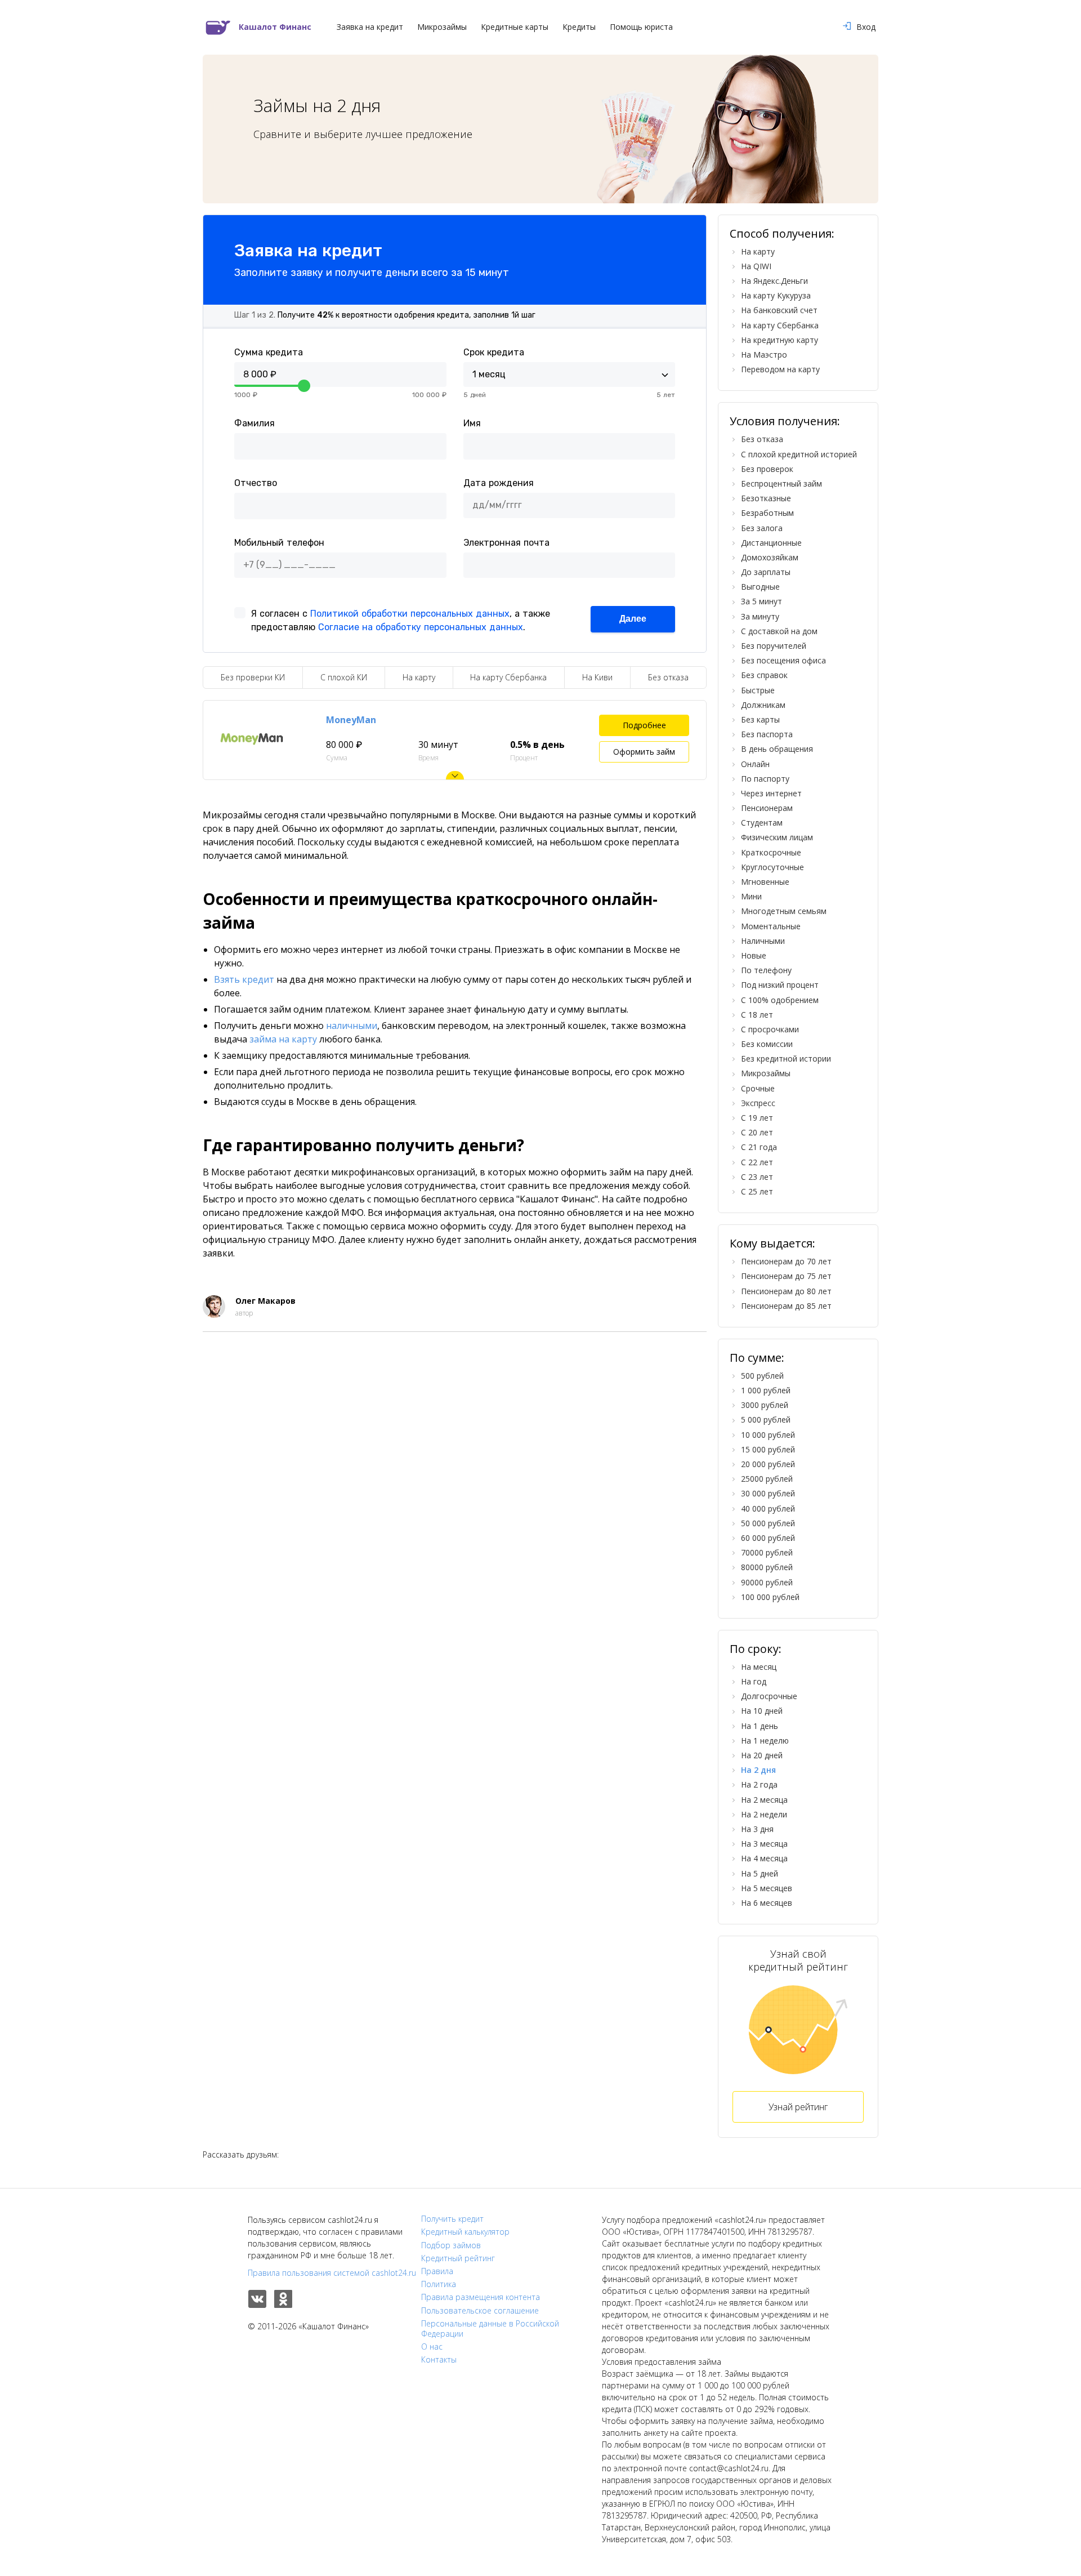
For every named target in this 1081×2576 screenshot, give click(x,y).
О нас (432, 2347)
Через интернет (771, 793)
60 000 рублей (768, 1538)
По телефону (766, 970)
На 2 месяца (764, 1800)
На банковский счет (779, 310)
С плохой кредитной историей (799, 454)
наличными (352, 1026)
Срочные (758, 1088)
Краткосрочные (771, 852)
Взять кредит (244, 979)
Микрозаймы (442, 27)
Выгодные (760, 587)
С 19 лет (757, 1118)
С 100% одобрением (780, 1000)
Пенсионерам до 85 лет (786, 1306)
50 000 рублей (768, 1523)
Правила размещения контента (481, 2297)
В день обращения (777, 749)
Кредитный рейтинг (458, 2258)
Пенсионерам (767, 808)
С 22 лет (757, 1162)
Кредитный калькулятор (465, 2232)
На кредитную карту (780, 340)
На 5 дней (760, 1873)
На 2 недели (764, 1814)
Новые (754, 955)
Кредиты (579, 27)
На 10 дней (762, 1711)
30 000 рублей (768, 1493)
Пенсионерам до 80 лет (786, 1291)
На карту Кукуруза (776, 295)
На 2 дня (758, 1770)
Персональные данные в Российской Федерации (490, 2329)
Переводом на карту (780, 369)
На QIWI (756, 266)
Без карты (760, 719)
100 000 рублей (770, 1597)
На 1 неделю (765, 1741)
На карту (419, 677)
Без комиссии (767, 1044)
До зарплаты (766, 572)
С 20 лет (757, 1132)
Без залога (762, 528)
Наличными (763, 941)
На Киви (597, 677)
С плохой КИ (344, 677)
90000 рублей (767, 1582)
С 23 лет (757, 1177)
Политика (439, 2284)
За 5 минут (761, 601)
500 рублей (762, 1376)
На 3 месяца (764, 1844)
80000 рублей (767, 1567)
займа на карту (283, 1039)
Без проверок (767, 469)
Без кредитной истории (786, 1059)
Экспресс (758, 1103)
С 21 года (759, 1147)
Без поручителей (774, 646)
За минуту (760, 616)
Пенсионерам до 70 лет (786, 1261)
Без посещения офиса (783, 660)
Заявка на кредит (370, 27)
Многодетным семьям (784, 911)
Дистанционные (771, 543)
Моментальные (771, 926)
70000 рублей (767, 1552)
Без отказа (668, 677)
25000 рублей (767, 1479)
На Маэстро (764, 355)
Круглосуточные (772, 867)
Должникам (763, 705)
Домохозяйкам (770, 557)
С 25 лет (757, 1191)
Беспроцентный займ (781, 483)
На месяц (759, 1667)
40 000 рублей (768, 1508)
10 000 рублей (768, 1435)
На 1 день (760, 1726)
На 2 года (759, 1784)
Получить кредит (452, 2219)
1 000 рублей (766, 1390)
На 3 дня (757, 1829)
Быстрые (758, 690)
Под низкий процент (780, 985)
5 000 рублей (766, 1420)
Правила (437, 2271)
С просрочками (770, 1029)
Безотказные (766, 498)
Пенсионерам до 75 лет (786, 1276)
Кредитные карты (515, 27)
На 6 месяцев (767, 1903)
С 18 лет (757, 1015)
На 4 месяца (764, 1858)
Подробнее (644, 725)
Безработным (767, 513)
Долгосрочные (769, 1696)
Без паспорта (767, 734)
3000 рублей (765, 1405)
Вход (866, 27)
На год (754, 1681)
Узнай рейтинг (798, 2107)
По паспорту (765, 779)
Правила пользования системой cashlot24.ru (332, 2273)
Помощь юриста (641, 27)
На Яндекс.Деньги (774, 281)
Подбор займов (451, 2245)
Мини (751, 896)
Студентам (762, 823)
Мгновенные (765, 882)
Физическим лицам (777, 837)
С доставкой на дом (779, 631)
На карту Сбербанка (508, 677)
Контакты (439, 2360)
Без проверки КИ (253, 677)
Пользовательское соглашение (480, 2311)
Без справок (764, 675)
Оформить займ (644, 752)
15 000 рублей (768, 1449)
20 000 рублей (768, 1464)
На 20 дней (762, 1755)
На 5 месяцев (767, 1888)
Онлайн (755, 764)
